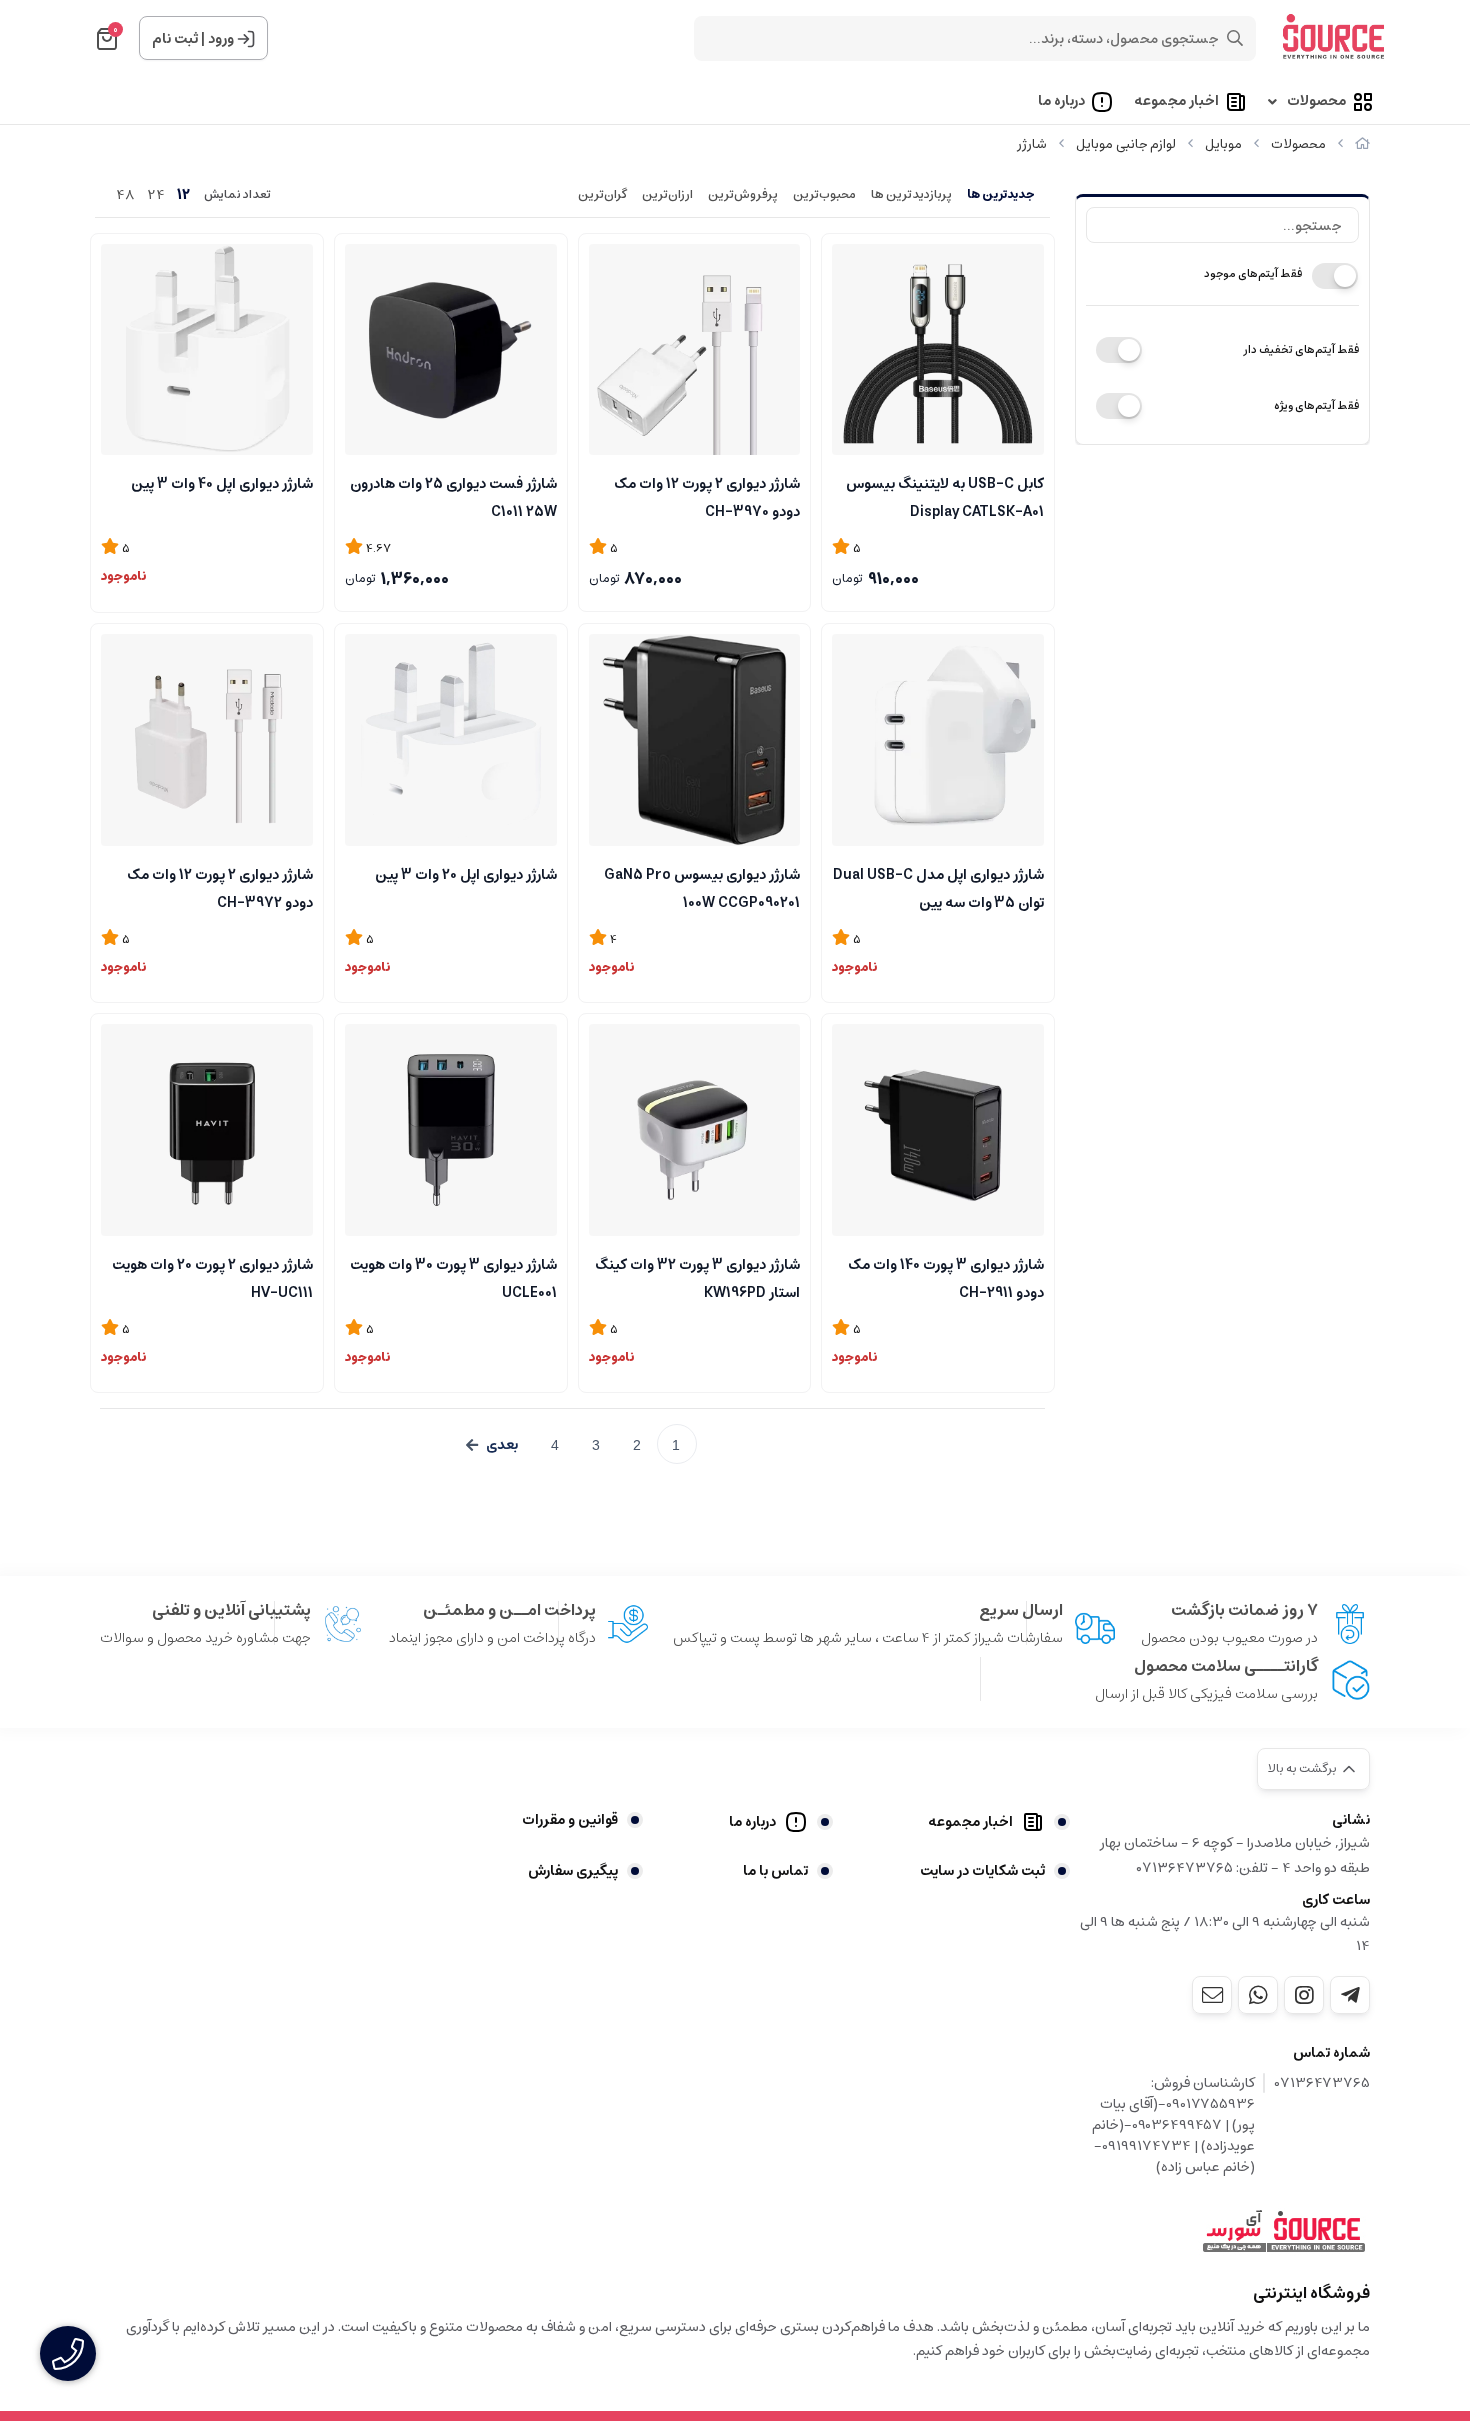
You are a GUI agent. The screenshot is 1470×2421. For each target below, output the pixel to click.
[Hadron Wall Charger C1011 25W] (451, 350)
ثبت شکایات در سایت (982, 1871)
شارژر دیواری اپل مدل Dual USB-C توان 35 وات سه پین (938, 887)
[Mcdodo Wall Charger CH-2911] (938, 1130)
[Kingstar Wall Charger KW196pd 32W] (695, 1130)
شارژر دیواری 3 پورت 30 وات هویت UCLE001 (453, 1277)
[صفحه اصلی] (1362, 144)
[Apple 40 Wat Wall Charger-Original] (207, 350)
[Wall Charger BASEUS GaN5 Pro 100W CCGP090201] (695, 740)
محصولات (1316, 102)
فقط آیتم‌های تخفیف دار (1301, 349)
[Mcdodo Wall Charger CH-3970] (695, 350)
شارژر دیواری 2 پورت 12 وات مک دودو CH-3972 (220, 887)
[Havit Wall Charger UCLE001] (451, 1130)
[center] (1235, 38)
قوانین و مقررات (570, 1820)
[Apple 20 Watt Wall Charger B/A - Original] (451, 740)
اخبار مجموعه (1176, 102)
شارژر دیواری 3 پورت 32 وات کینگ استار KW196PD (697, 1277)
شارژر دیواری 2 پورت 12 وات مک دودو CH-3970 (707, 496)
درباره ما (1061, 102)
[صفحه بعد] (492, 1445)
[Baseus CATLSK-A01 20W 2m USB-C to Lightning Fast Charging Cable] (938, 349)
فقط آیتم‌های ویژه (1316, 405)
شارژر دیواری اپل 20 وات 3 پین (466, 875)
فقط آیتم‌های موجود (1253, 273)
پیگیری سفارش (573, 1871)
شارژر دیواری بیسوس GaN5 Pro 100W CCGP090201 (702, 887)
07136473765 (1322, 2084)
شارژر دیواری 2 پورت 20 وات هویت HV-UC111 (212, 1277)
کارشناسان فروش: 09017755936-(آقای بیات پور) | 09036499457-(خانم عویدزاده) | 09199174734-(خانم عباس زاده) (1173, 2125)
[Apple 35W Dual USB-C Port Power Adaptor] (938, 740)
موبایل (1223, 144)
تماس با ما (775, 1871)
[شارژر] (1284, 2232)
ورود (221, 39)
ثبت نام (175, 39)
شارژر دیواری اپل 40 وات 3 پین (222, 484)
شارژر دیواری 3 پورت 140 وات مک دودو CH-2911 (946, 1277)
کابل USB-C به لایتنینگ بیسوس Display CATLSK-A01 (945, 496)
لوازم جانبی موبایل (1126, 144)
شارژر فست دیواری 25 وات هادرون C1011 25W (453, 496)
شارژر (1032, 144)
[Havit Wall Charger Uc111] (207, 1130)
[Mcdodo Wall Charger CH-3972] (207, 740)
